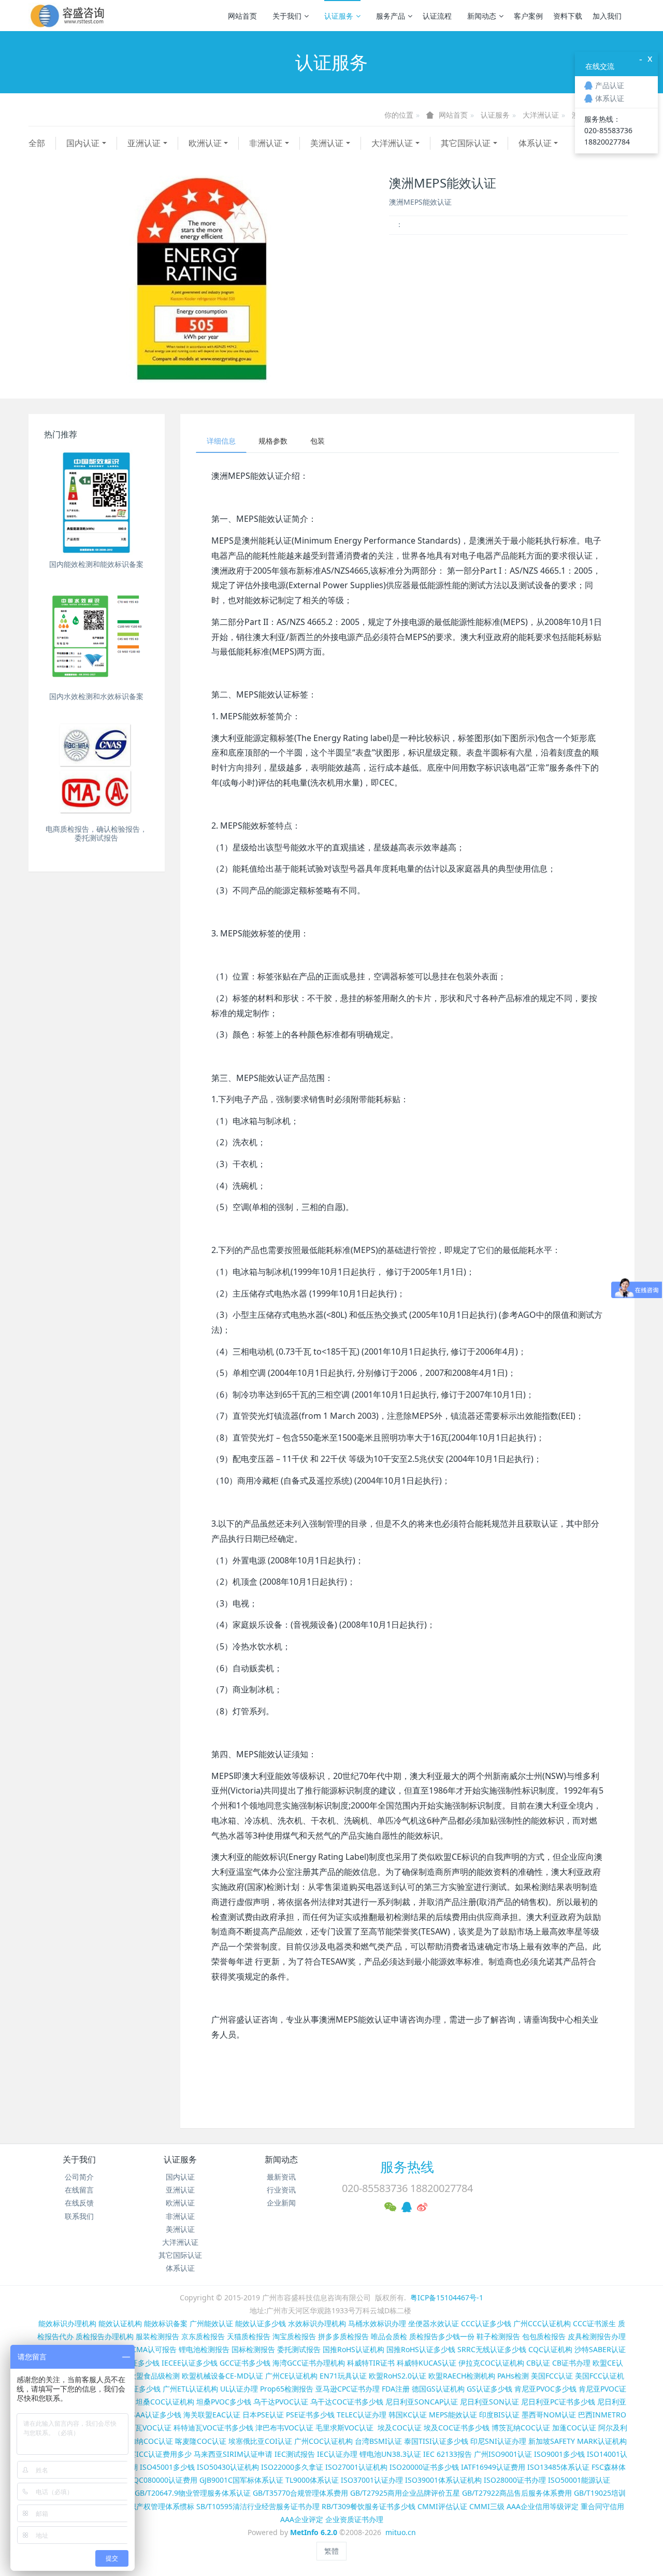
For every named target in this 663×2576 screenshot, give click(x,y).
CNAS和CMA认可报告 (141, 2349)
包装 (318, 441)
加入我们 (607, 16)
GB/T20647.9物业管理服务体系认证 (193, 2493)
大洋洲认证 (541, 115)
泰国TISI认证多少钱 (436, 2441)
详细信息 (221, 441)
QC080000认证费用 (165, 2480)
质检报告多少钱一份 (442, 2336)
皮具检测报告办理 (597, 2336)
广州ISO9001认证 (503, 2454)
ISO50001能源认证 (579, 2480)
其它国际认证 (466, 143)
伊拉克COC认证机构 (491, 2363)
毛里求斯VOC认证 (344, 2428)
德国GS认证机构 (438, 2389)
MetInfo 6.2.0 (314, 2532)
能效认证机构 (120, 2323)
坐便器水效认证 (434, 2323)
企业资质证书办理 (354, 2519)
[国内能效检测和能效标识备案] (97, 502)
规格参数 (273, 441)
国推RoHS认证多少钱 (421, 2349)
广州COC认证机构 (323, 2441)
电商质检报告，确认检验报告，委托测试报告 (96, 833)
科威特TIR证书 (371, 2363)
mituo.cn (401, 2532)
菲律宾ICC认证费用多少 (153, 2454)
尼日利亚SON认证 (489, 2402)
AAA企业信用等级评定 (543, 2506)
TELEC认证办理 (362, 2415)
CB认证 (538, 2363)
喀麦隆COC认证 (201, 2441)
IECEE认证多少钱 (190, 2363)
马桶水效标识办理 (377, 2323)
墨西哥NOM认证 (549, 2415)
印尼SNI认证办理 (498, 2441)
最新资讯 (281, 2177)
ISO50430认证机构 (228, 2467)
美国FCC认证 (552, 2376)
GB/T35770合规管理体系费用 (300, 2493)
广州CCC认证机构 (542, 2323)
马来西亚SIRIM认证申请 (233, 2454)
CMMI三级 (487, 2506)
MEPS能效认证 (453, 2415)
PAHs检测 (513, 2376)
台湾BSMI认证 (378, 2441)
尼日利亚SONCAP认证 (422, 2402)
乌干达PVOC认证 (281, 2402)
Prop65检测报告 (287, 2389)
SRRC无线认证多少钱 (492, 2349)
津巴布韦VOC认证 (285, 2428)
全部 (37, 143)
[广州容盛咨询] (68, 16)
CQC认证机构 (550, 2349)
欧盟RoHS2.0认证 (398, 2376)
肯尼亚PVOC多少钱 (545, 2389)
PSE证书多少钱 (310, 2415)
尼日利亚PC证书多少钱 (558, 2402)
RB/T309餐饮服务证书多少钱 (369, 2506)
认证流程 (437, 16)
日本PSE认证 (263, 2415)
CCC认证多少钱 (486, 2323)
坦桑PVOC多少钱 (224, 2402)
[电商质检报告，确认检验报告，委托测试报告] (97, 767)
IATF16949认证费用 (493, 2467)
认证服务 (339, 16)
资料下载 (568, 16)
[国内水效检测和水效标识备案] (97, 635)
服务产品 (391, 16)
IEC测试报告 (295, 2454)
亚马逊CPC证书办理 (348, 2389)
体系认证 (535, 143)
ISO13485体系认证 (558, 2467)
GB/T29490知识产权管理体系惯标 (139, 2506)
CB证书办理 (571, 2363)
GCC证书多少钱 (245, 2363)
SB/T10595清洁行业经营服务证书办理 (258, 2506)
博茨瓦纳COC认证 (521, 2428)
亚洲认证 (144, 143)
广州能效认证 (211, 2323)
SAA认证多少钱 (156, 2415)
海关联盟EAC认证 (212, 2415)
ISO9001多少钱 (559, 2454)
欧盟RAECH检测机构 (462, 2376)
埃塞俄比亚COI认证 (260, 2441)
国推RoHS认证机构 (354, 2349)
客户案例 (528, 16)
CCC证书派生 (594, 2323)
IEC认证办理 (337, 2454)
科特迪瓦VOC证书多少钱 (213, 2428)
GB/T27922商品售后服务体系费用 (517, 2493)
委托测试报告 (299, 2349)
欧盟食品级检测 (154, 2376)
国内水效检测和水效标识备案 (96, 696)
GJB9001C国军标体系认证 (241, 2480)
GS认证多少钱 (489, 2389)
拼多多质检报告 (343, 2336)
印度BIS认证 (499, 2415)
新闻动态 (482, 16)
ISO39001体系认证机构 (443, 2480)
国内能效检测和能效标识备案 (96, 564)
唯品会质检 (389, 2336)
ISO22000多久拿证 (292, 2467)
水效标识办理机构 (317, 2323)
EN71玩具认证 (343, 2376)
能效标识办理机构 (67, 2323)
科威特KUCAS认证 (427, 2363)
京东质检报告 (203, 2336)
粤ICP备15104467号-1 (447, 2297)
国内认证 (83, 143)
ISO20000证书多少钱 (424, 2467)
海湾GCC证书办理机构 (309, 2363)
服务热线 (407, 2167)
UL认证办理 (239, 2389)
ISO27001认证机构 (356, 2467)
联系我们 (79, 2216)
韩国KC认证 (408, 2415)
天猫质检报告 (249, 2336)
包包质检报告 (544, 2336)
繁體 (331, 2551)
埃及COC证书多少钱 (457, 2428)
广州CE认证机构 (291, 2376)
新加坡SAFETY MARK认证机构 (578, 2441)
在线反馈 (79, 2203)
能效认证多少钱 (261, 2323)
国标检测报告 (253, 2349)
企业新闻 (281, 2203)
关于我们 (287, 16)
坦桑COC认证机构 (165, 2402)
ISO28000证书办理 (515, 2480)
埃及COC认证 (400, 2428)
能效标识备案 (166, 2323)
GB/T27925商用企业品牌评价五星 (405, 2493)
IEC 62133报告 (448, 2454)
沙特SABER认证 (600, 2349)
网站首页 (242, 16)
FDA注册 (396, 2389)
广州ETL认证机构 (190, 2389)
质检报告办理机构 (105, 2336)
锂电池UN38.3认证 (390, 2454)
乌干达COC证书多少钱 (347, 2402)
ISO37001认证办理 (372, 2480)
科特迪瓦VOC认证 (142, 2428)
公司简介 (79, 2177)
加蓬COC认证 (574, 2428)
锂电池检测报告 (204, 2349)
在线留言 (79, 2190)
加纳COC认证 (151, 2441)
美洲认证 (327, 143)
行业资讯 (281, 2190)
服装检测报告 (157, 2336)
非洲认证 (266, 143)
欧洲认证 (205, 143)
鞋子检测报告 (498, 2336)
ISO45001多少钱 (167, 2467)
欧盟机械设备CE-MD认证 (222, 2376)
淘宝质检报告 (294, 2336)
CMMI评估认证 (442, 2506)
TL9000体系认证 (312, 2480)
